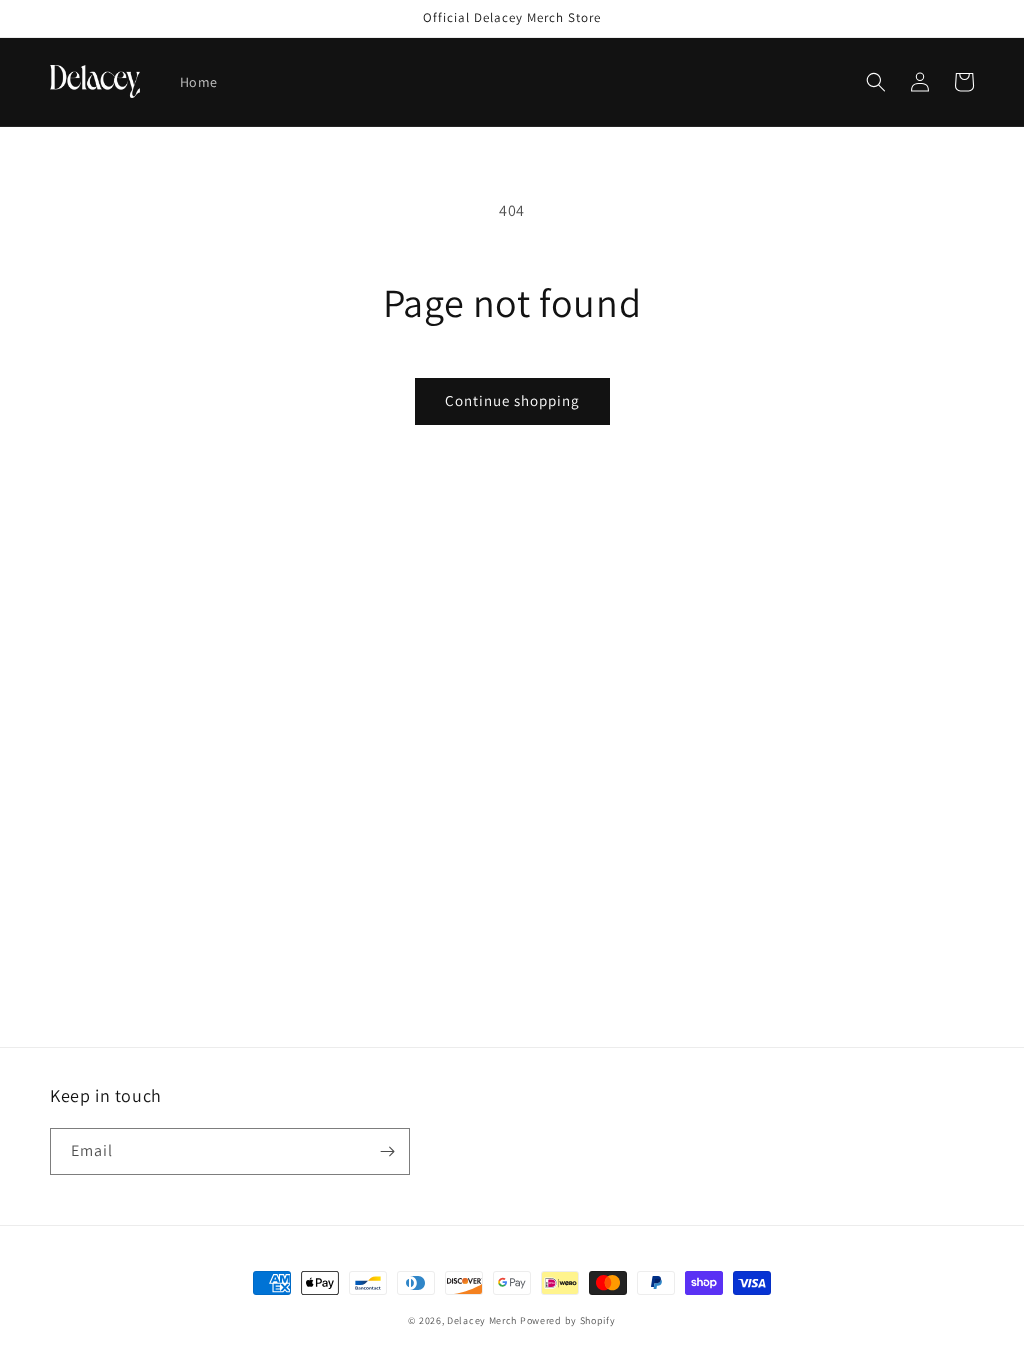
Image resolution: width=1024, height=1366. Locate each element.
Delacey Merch (482, 1320)
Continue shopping (512, 400)
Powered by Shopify (568, 1320)
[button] (876, 82)
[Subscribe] (387, 1151)
